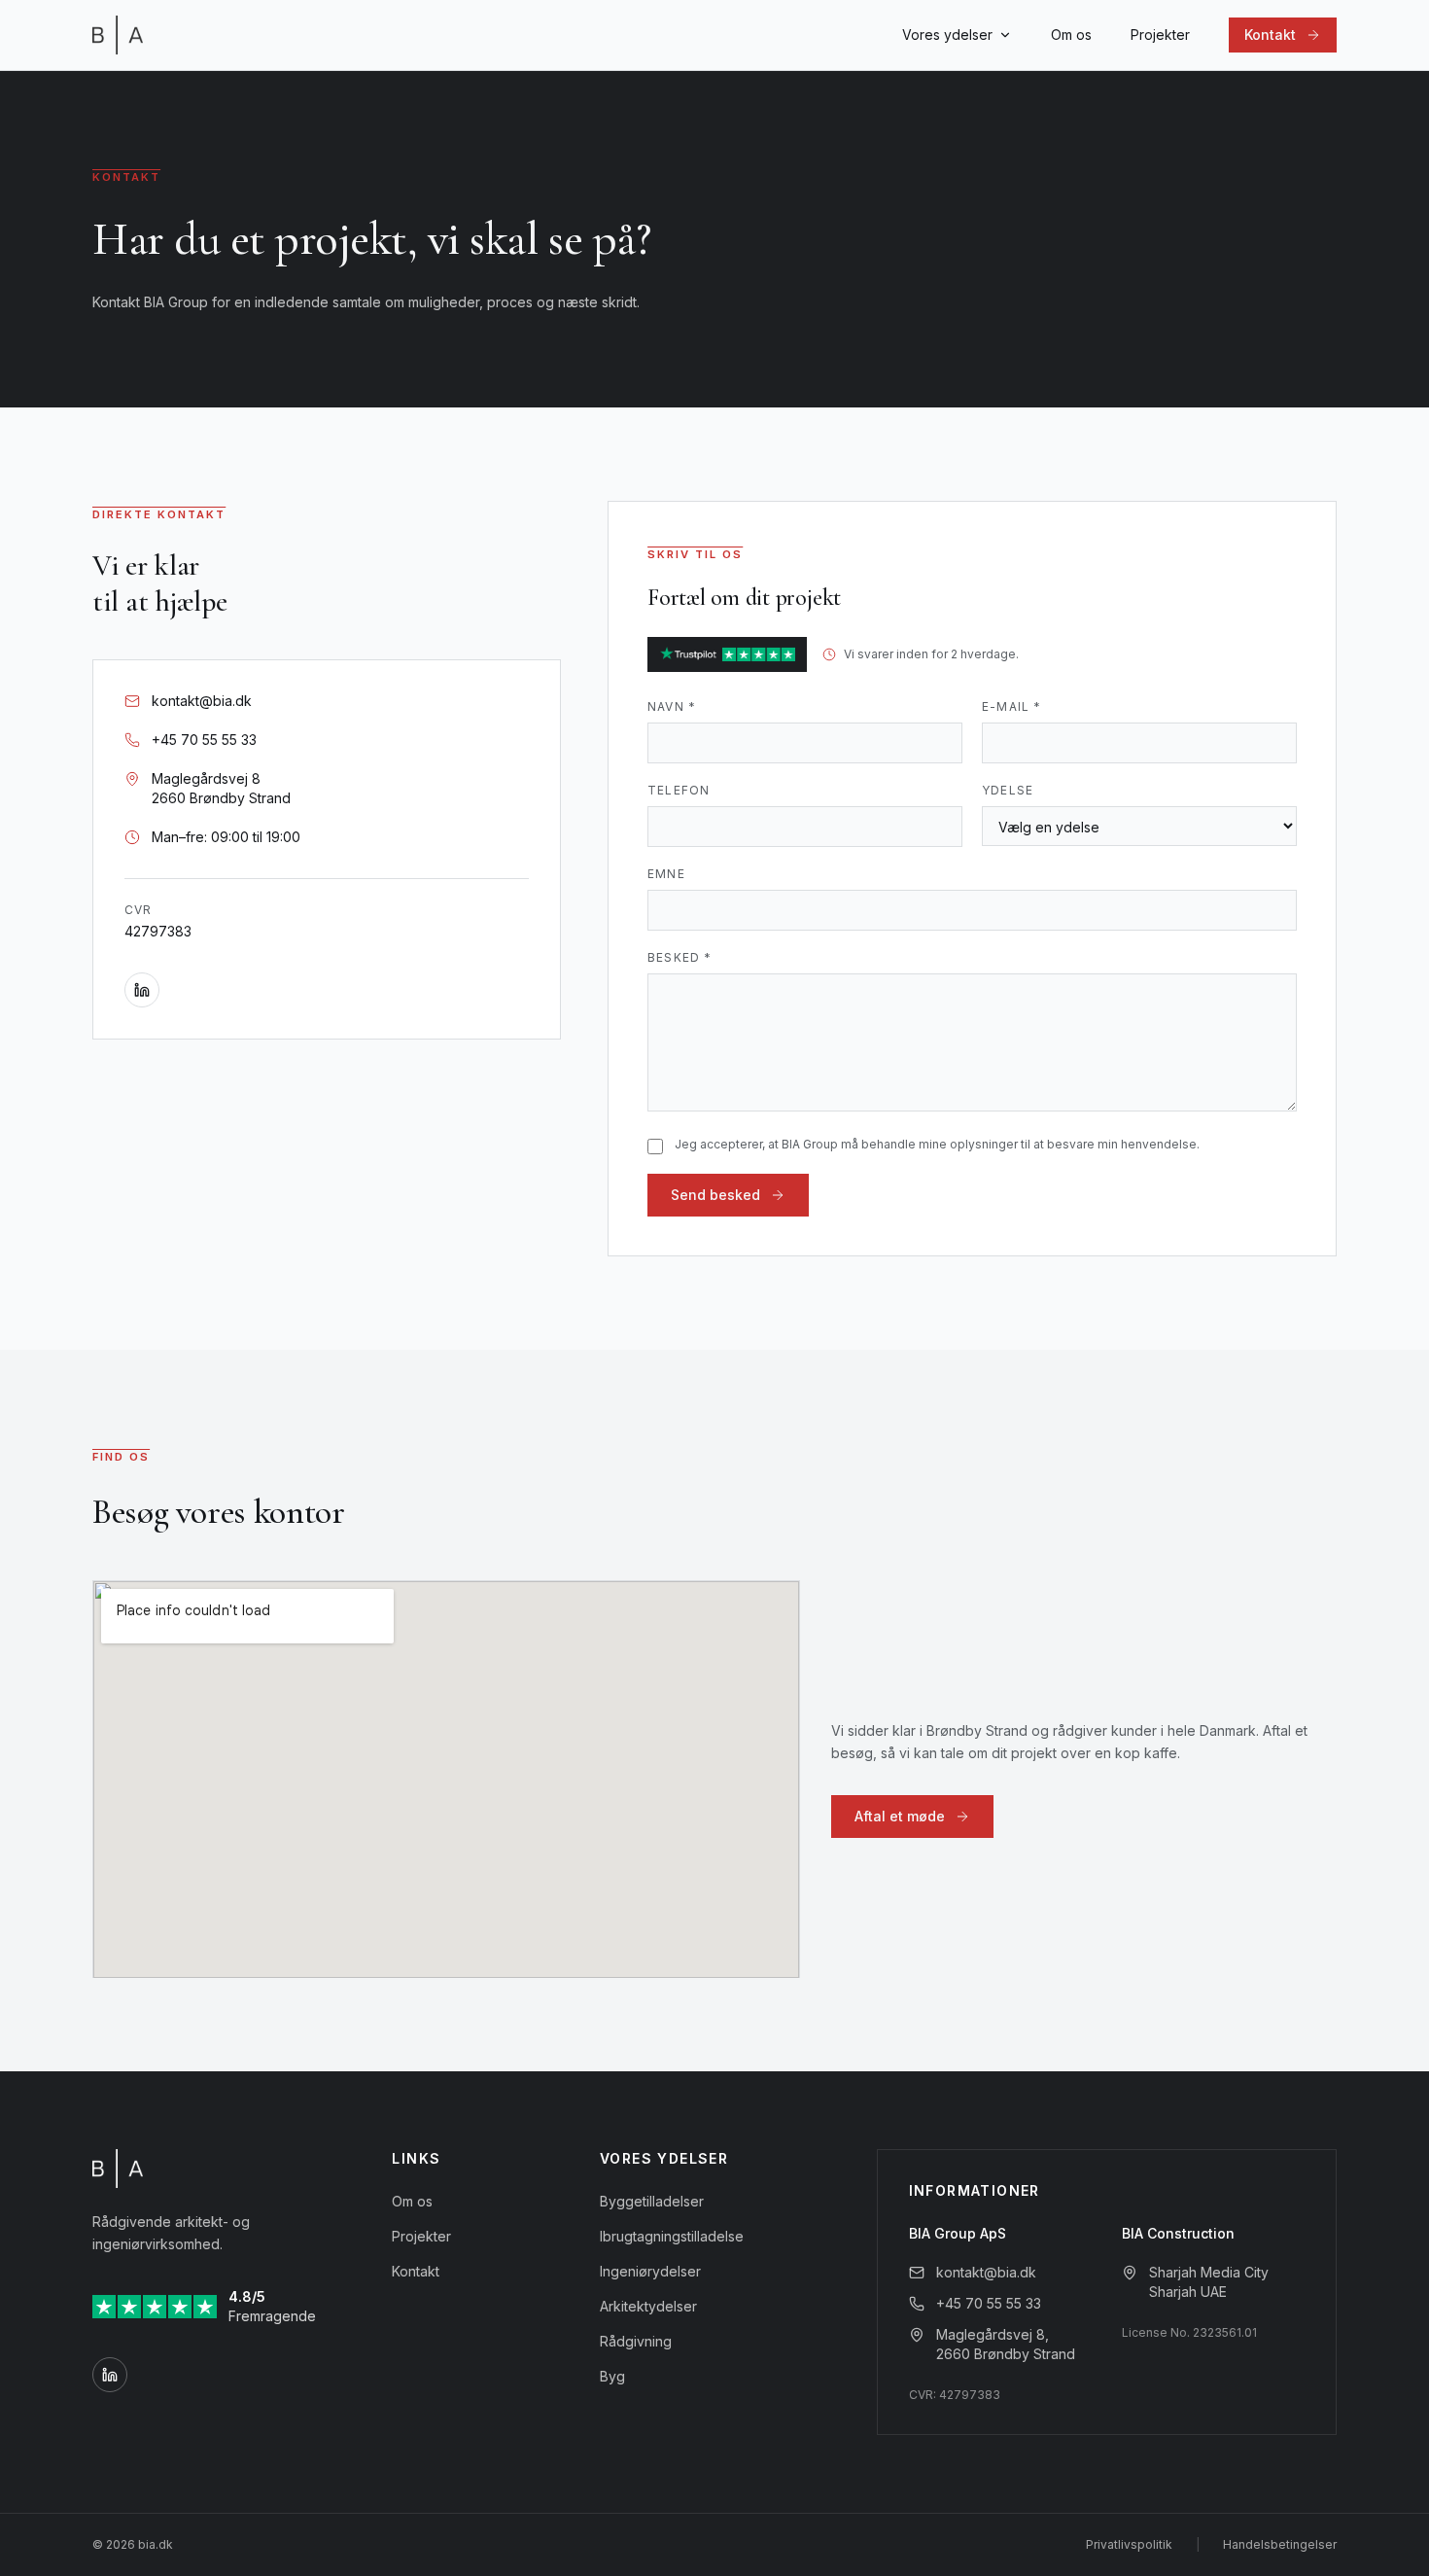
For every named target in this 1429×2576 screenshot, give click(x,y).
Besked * (680, 957)
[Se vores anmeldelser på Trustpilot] (727, 654)
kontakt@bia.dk (986, 2272)
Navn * (672, 706)
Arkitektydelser (648, 2306)
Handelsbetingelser (1280, 2544)
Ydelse (1008, 790)
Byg (612, 2376)
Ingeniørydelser (650, 2271)
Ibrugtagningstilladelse (672, 2236)
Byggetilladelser (652, 2201)
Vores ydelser (947, 35)
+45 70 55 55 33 (989, 2303)
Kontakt (416, 2271)
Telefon (679, 790)
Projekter (1160, 35)
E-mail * (1012, 706)
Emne (666, 874)
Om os (1071, 35)
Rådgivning (636, 2341)
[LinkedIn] (142, 990)
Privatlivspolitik (1129, 2544)
